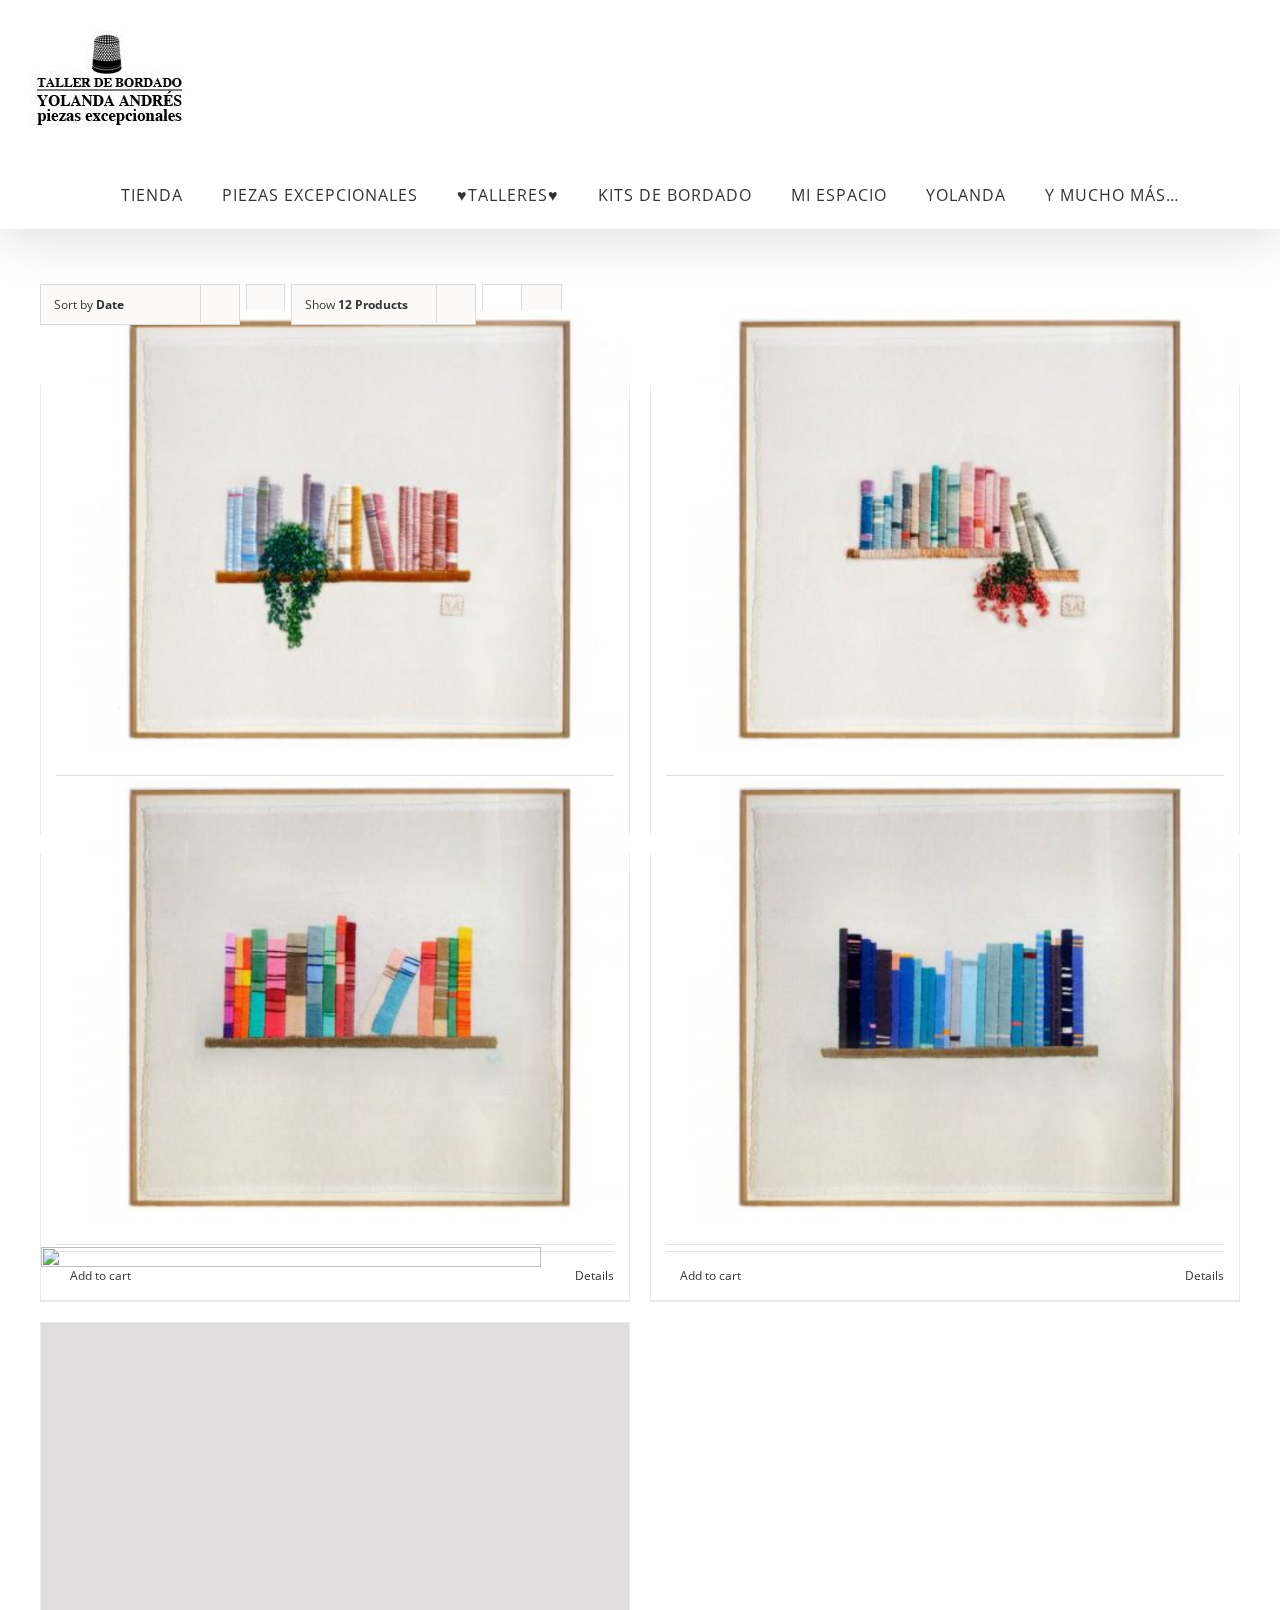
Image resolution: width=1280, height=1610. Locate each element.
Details (1204, 1275)
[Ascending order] (265, 304)
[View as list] (541, 304)
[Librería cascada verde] (335, 530)
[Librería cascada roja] (945, 530)
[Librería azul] (945, 999)
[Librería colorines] (335, 999)
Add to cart (710, 1275)
